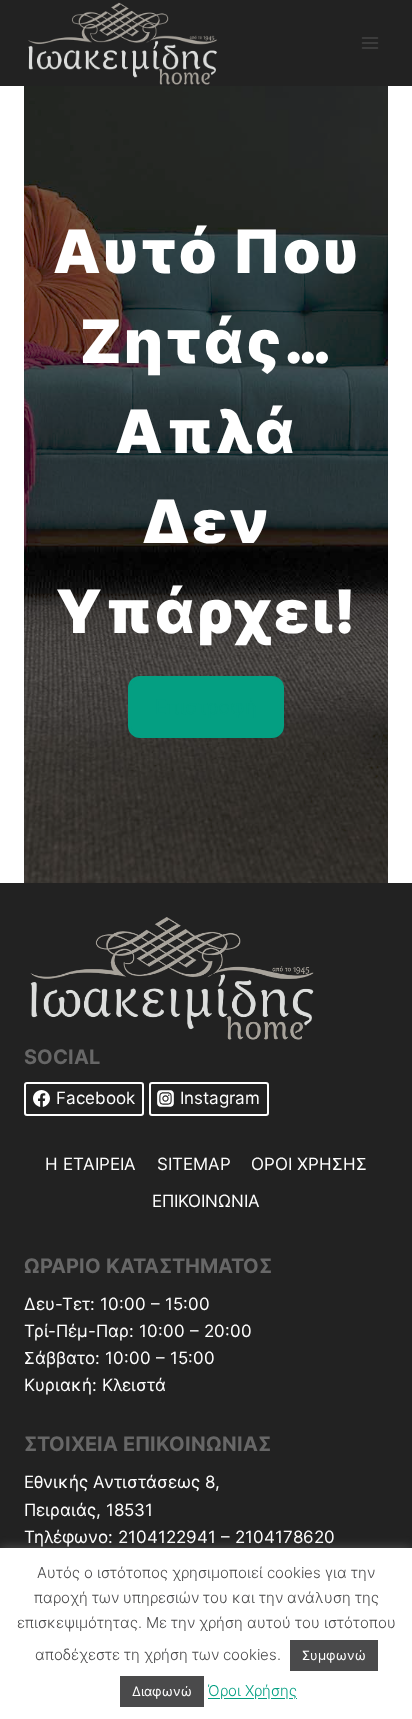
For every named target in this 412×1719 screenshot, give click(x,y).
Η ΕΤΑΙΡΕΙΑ (90, 1164)
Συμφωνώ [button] (334, 1655)
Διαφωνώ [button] (162, 1691)
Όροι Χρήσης (252, 1690)
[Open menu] (369, 42)
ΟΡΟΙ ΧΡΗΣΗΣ (309, 1164)
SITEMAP (194, 1164)
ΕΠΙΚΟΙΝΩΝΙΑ (206, 1201)
